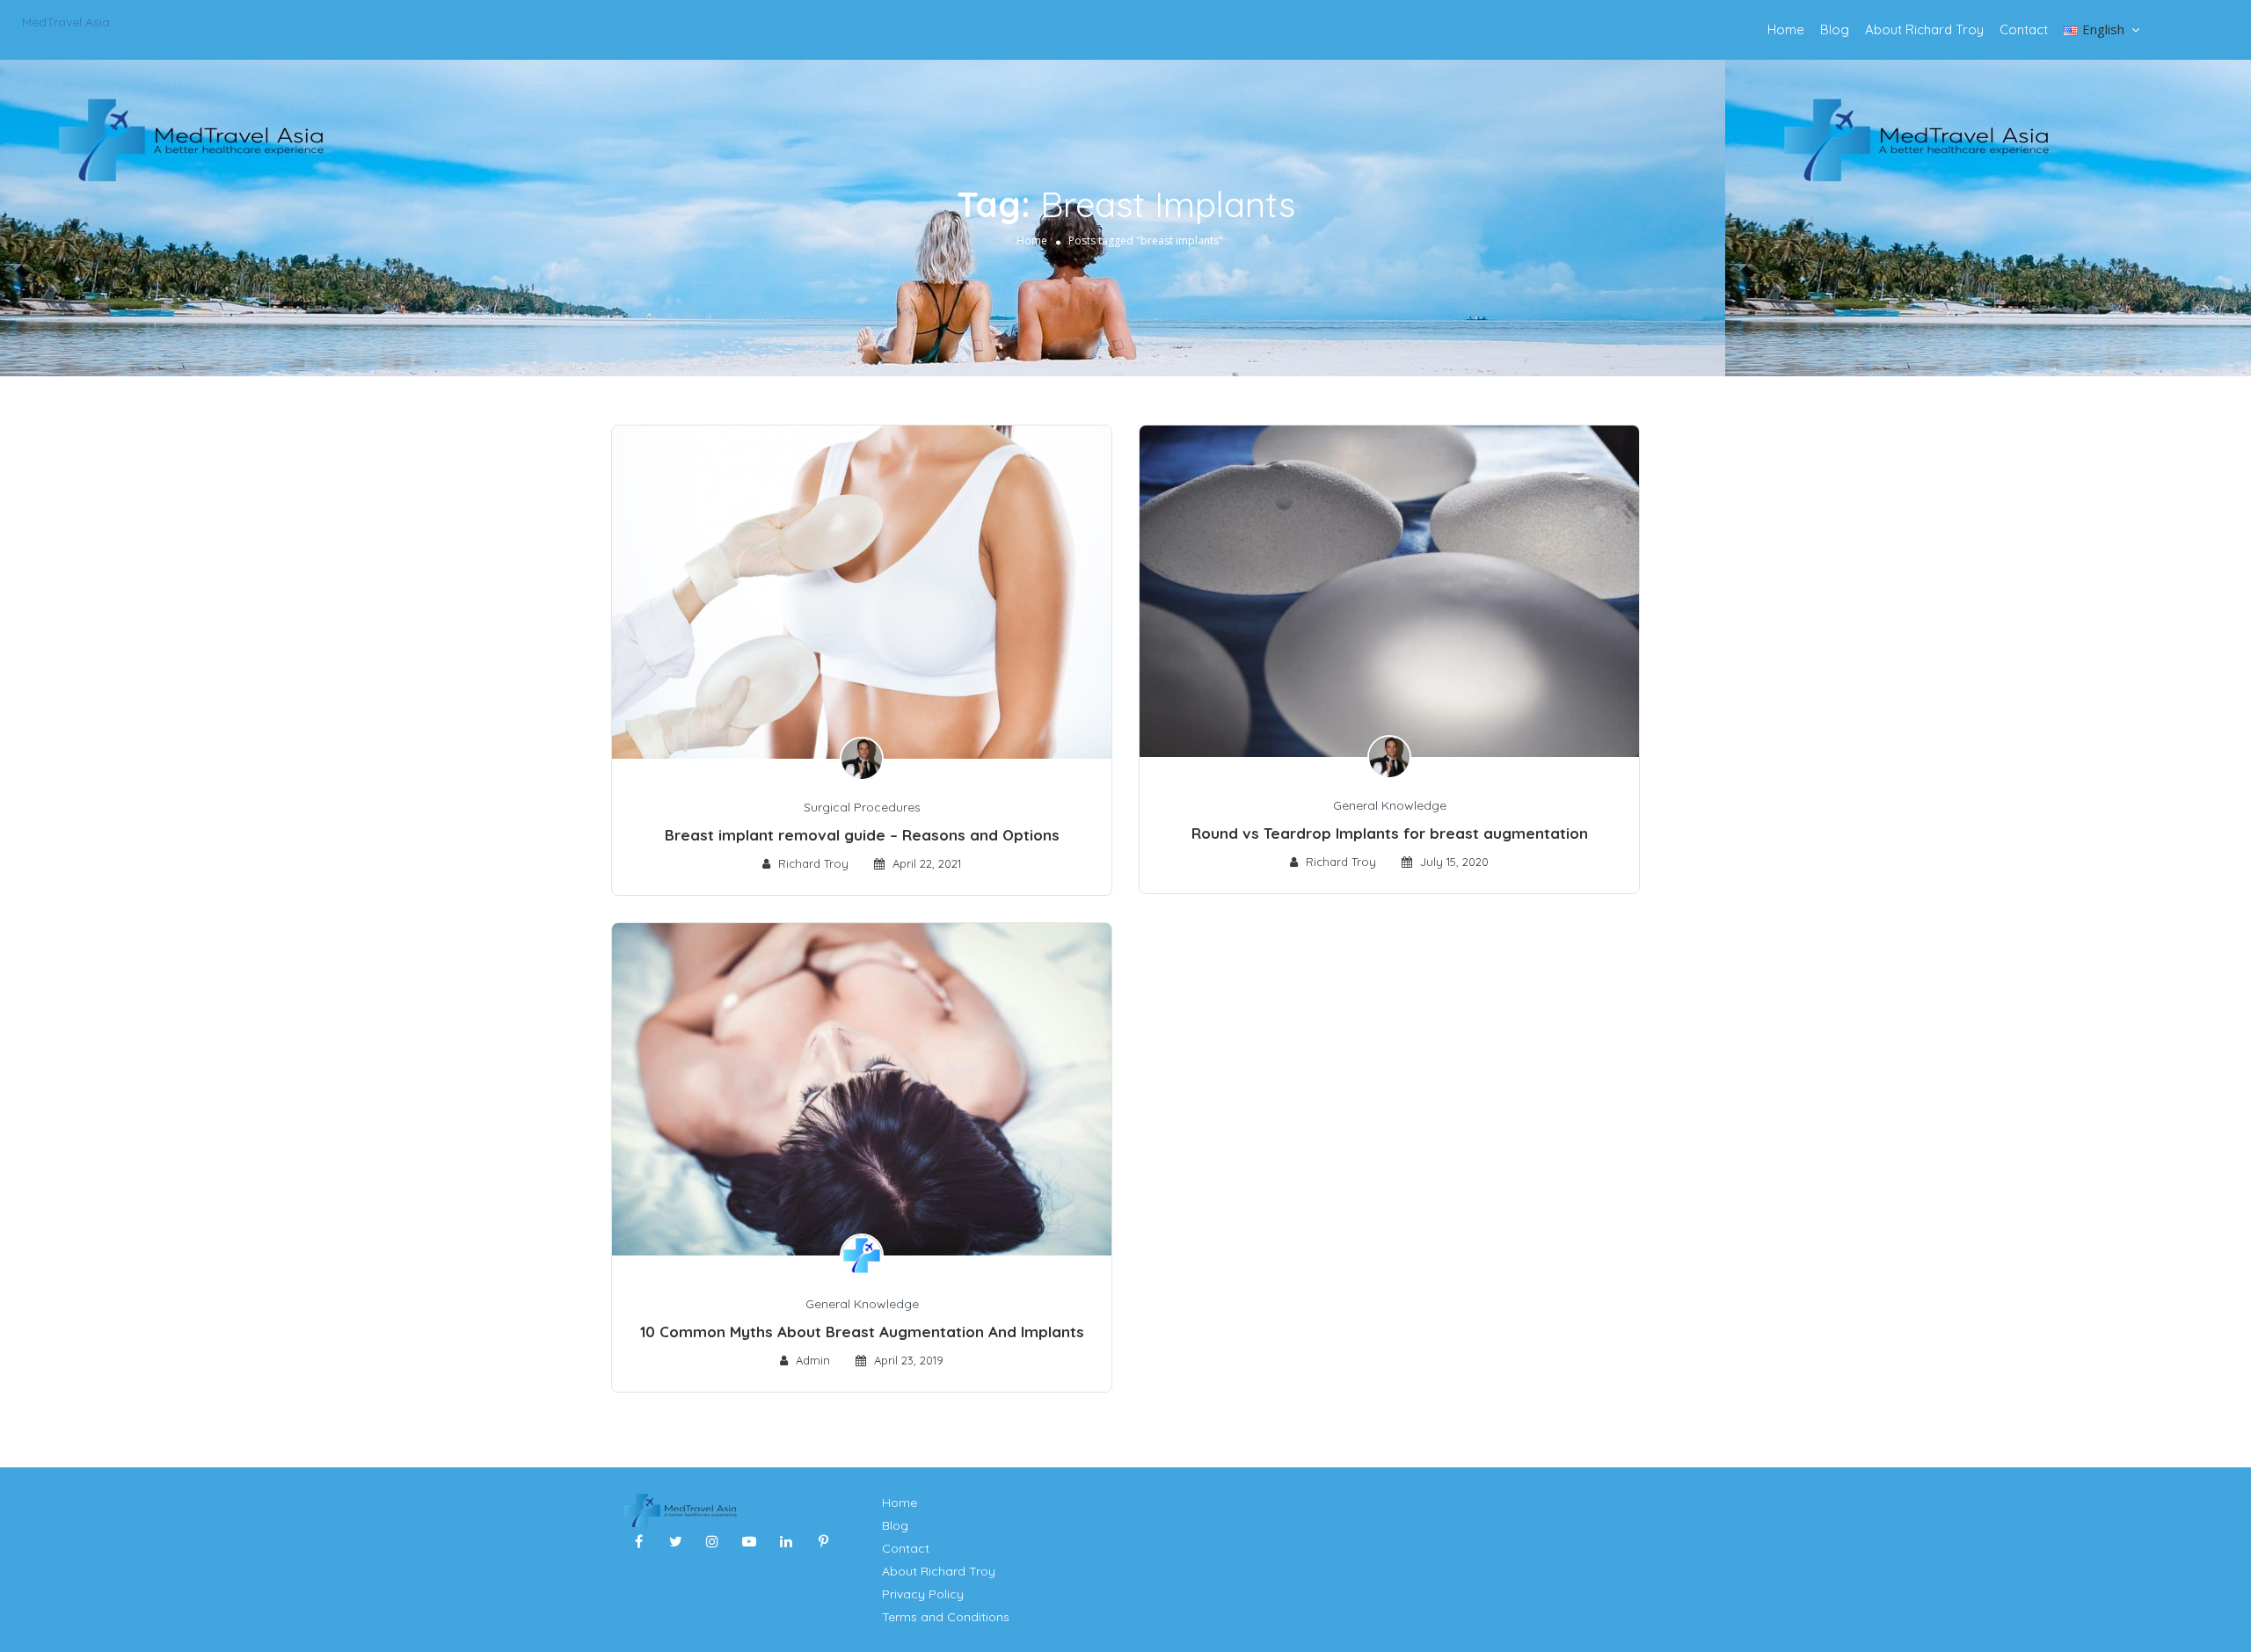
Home (1786, 29)
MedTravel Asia (66, 22)
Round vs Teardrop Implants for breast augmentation (1390, 833)
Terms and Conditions (946, 1617)
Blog (1835, 29)
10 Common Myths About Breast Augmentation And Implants (862, 1332)
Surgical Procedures (862, 807)
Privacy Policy (923, 1594)
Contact (2024, 29)
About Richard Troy (1924, 29)
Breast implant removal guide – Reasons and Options (862, 835)
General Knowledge (1390, 805)
